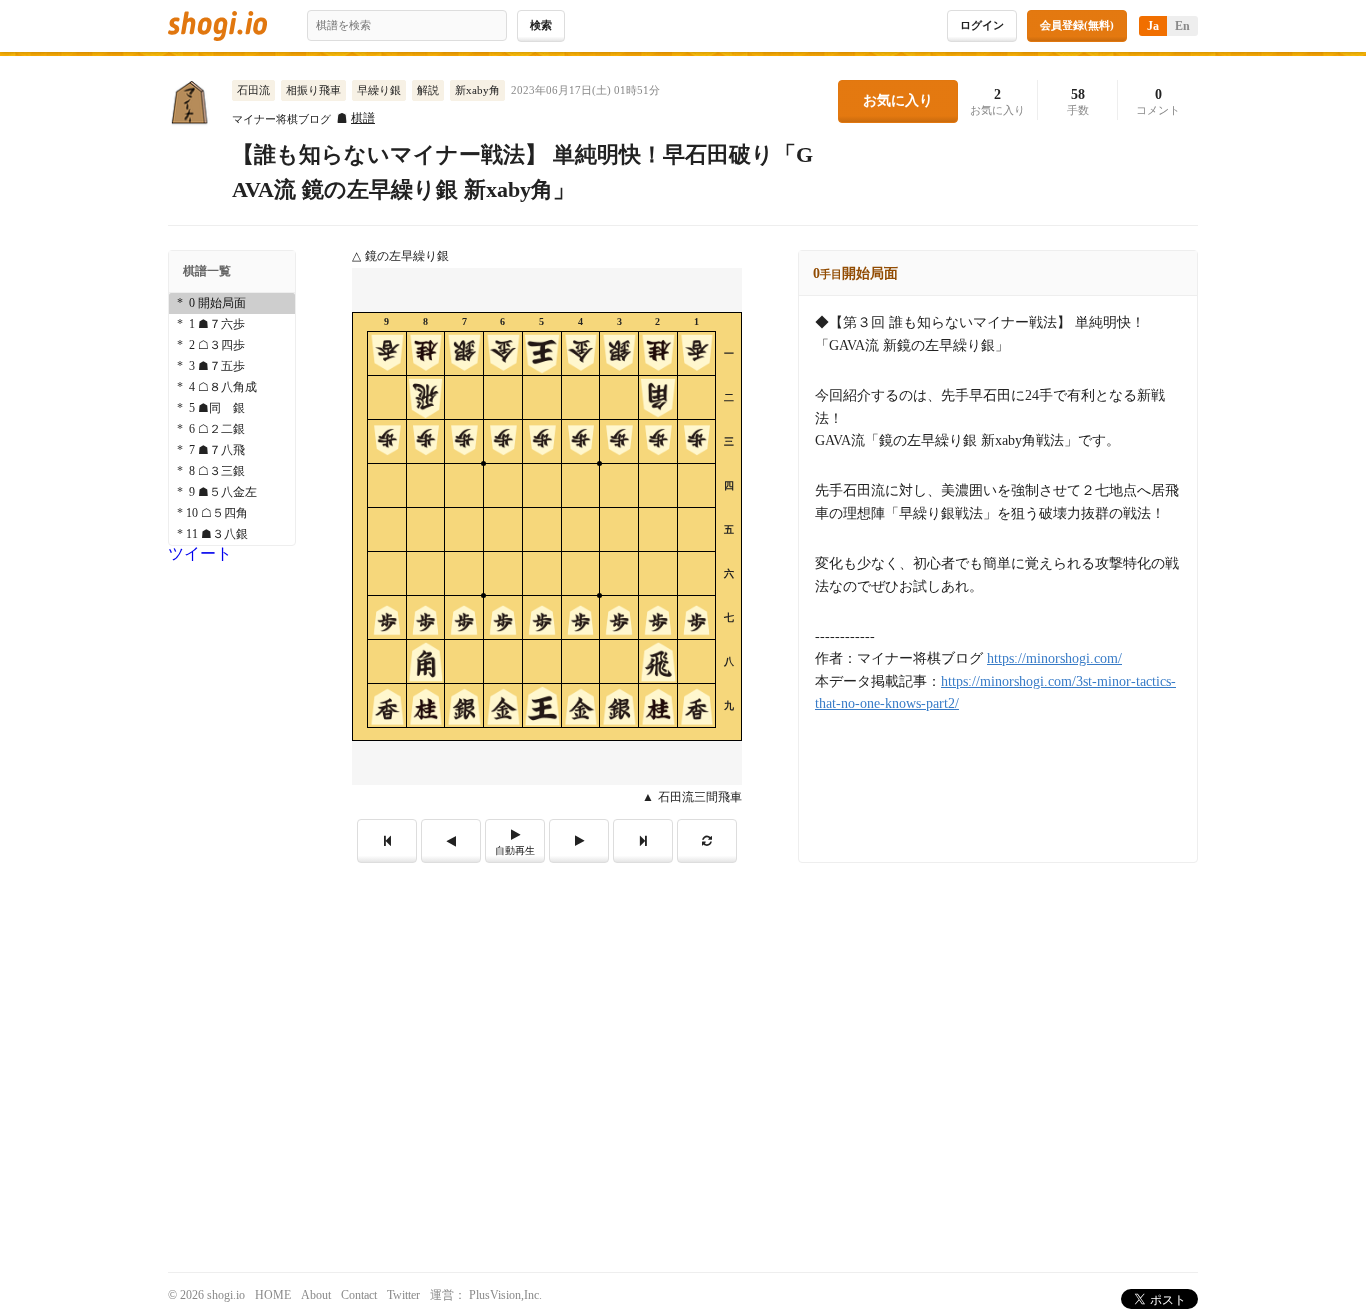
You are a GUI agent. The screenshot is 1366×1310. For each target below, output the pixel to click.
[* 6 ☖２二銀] (232, 429)
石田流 (253, 90)
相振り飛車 (313, 90)
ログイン (982, 25)
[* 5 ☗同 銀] (232, 408)
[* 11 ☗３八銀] (232, 534)
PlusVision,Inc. (505, 1295)
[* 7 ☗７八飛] (232, 450)
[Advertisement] (683, 1013)
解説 (428, 90)
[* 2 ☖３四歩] (232, 345)
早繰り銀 (379, 90)
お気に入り (898, 100)
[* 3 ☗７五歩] (232, 366)
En (1182, 26)
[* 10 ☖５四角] (232, 513)
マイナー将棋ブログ (281, 119)
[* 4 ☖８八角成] (232, 387)
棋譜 (363, 118)
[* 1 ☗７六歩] (232, 324)
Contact (359, 1295)
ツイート (200, 553)
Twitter (403, 1295)
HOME (273, 1295)
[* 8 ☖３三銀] (232, 471)
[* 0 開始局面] (232, 303)
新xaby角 (477, 90)
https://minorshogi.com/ (1054, 658)
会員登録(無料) (1077, 25)
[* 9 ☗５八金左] (232, 492)
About (316, 1295)
